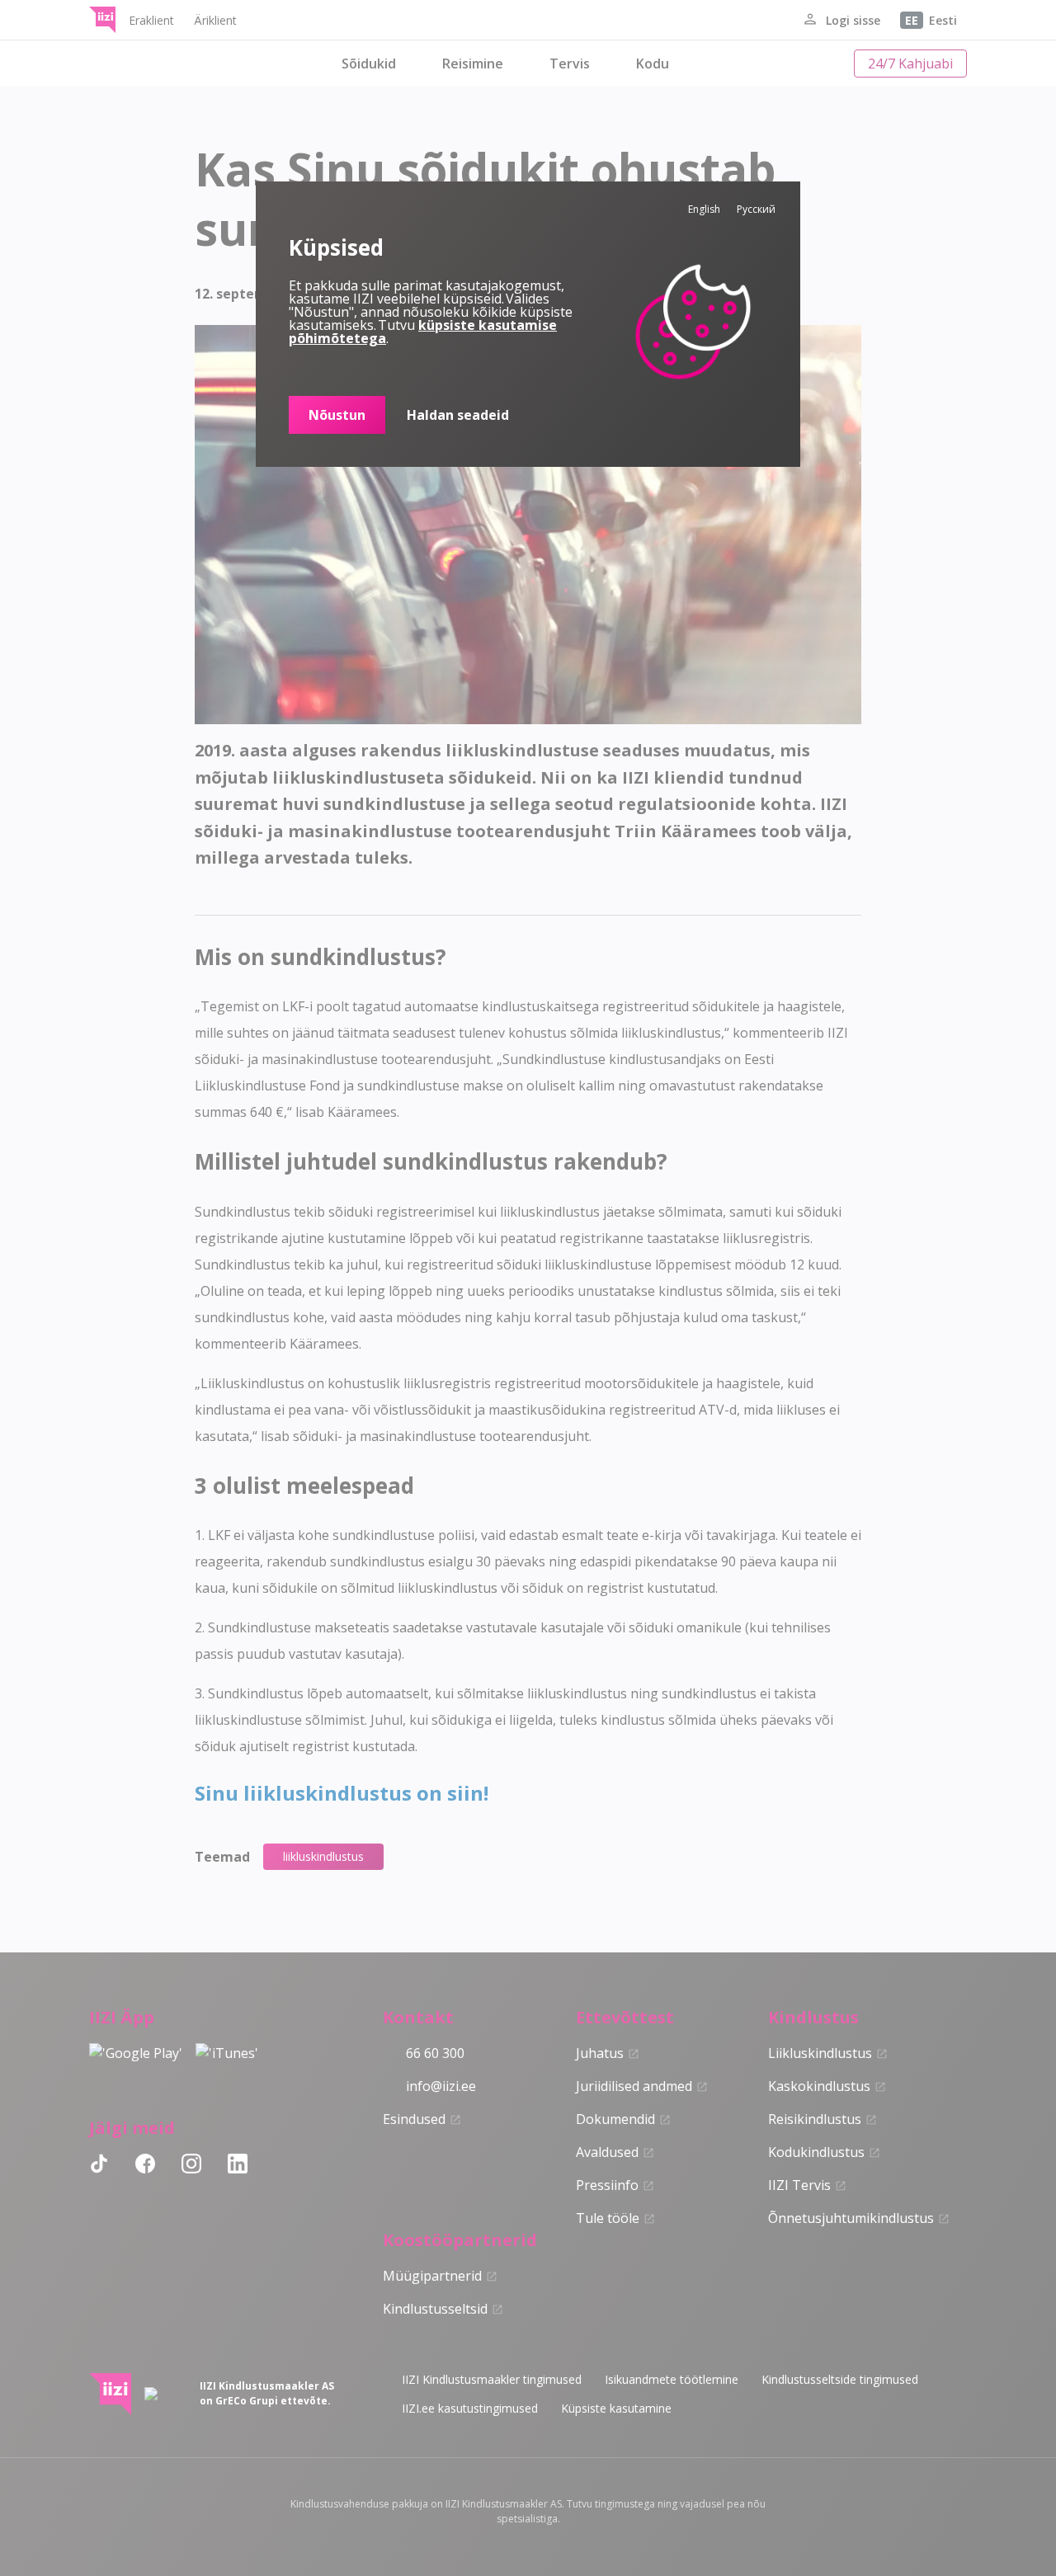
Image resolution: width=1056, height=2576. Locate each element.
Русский (756, 209)
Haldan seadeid (458, 415)
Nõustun (337, 415)
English (704, 209)
